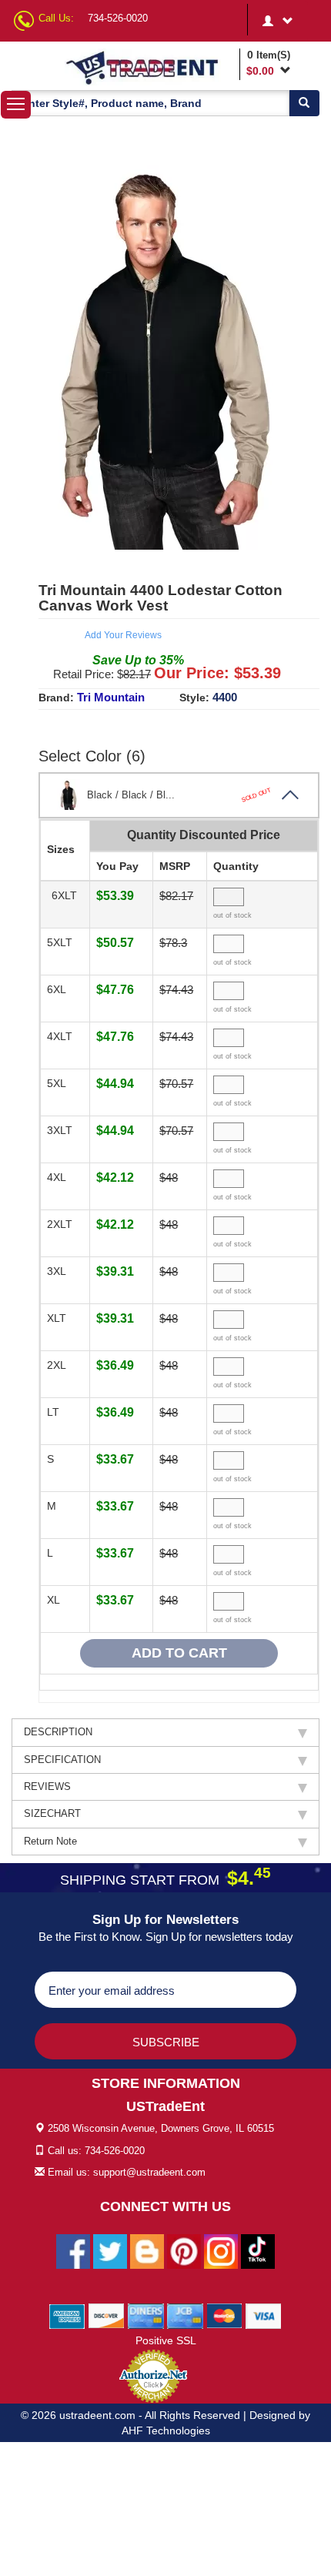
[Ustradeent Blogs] (147, 2250)
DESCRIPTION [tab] (58, 1732)
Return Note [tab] (50, 1841)
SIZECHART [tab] (52, 1813)
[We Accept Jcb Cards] (185, 2315)
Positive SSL (166, 2340)
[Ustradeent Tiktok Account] (258, 2250)
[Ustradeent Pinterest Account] (184, 2250)
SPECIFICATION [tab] (62, 1760)
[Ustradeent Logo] (149, 67)
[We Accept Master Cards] (224, 2315)
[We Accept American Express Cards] (67, 2315)
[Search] (304, 103)
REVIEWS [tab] (47, 1786)
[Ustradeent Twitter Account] (110, 2250)
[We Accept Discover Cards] (107, 2315)
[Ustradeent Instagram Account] (221, 2250)
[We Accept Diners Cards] (146, 2315)
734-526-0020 (118, 18)
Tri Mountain (111, 697)
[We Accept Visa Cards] (264, 2315)
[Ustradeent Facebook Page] (73, 2250)
